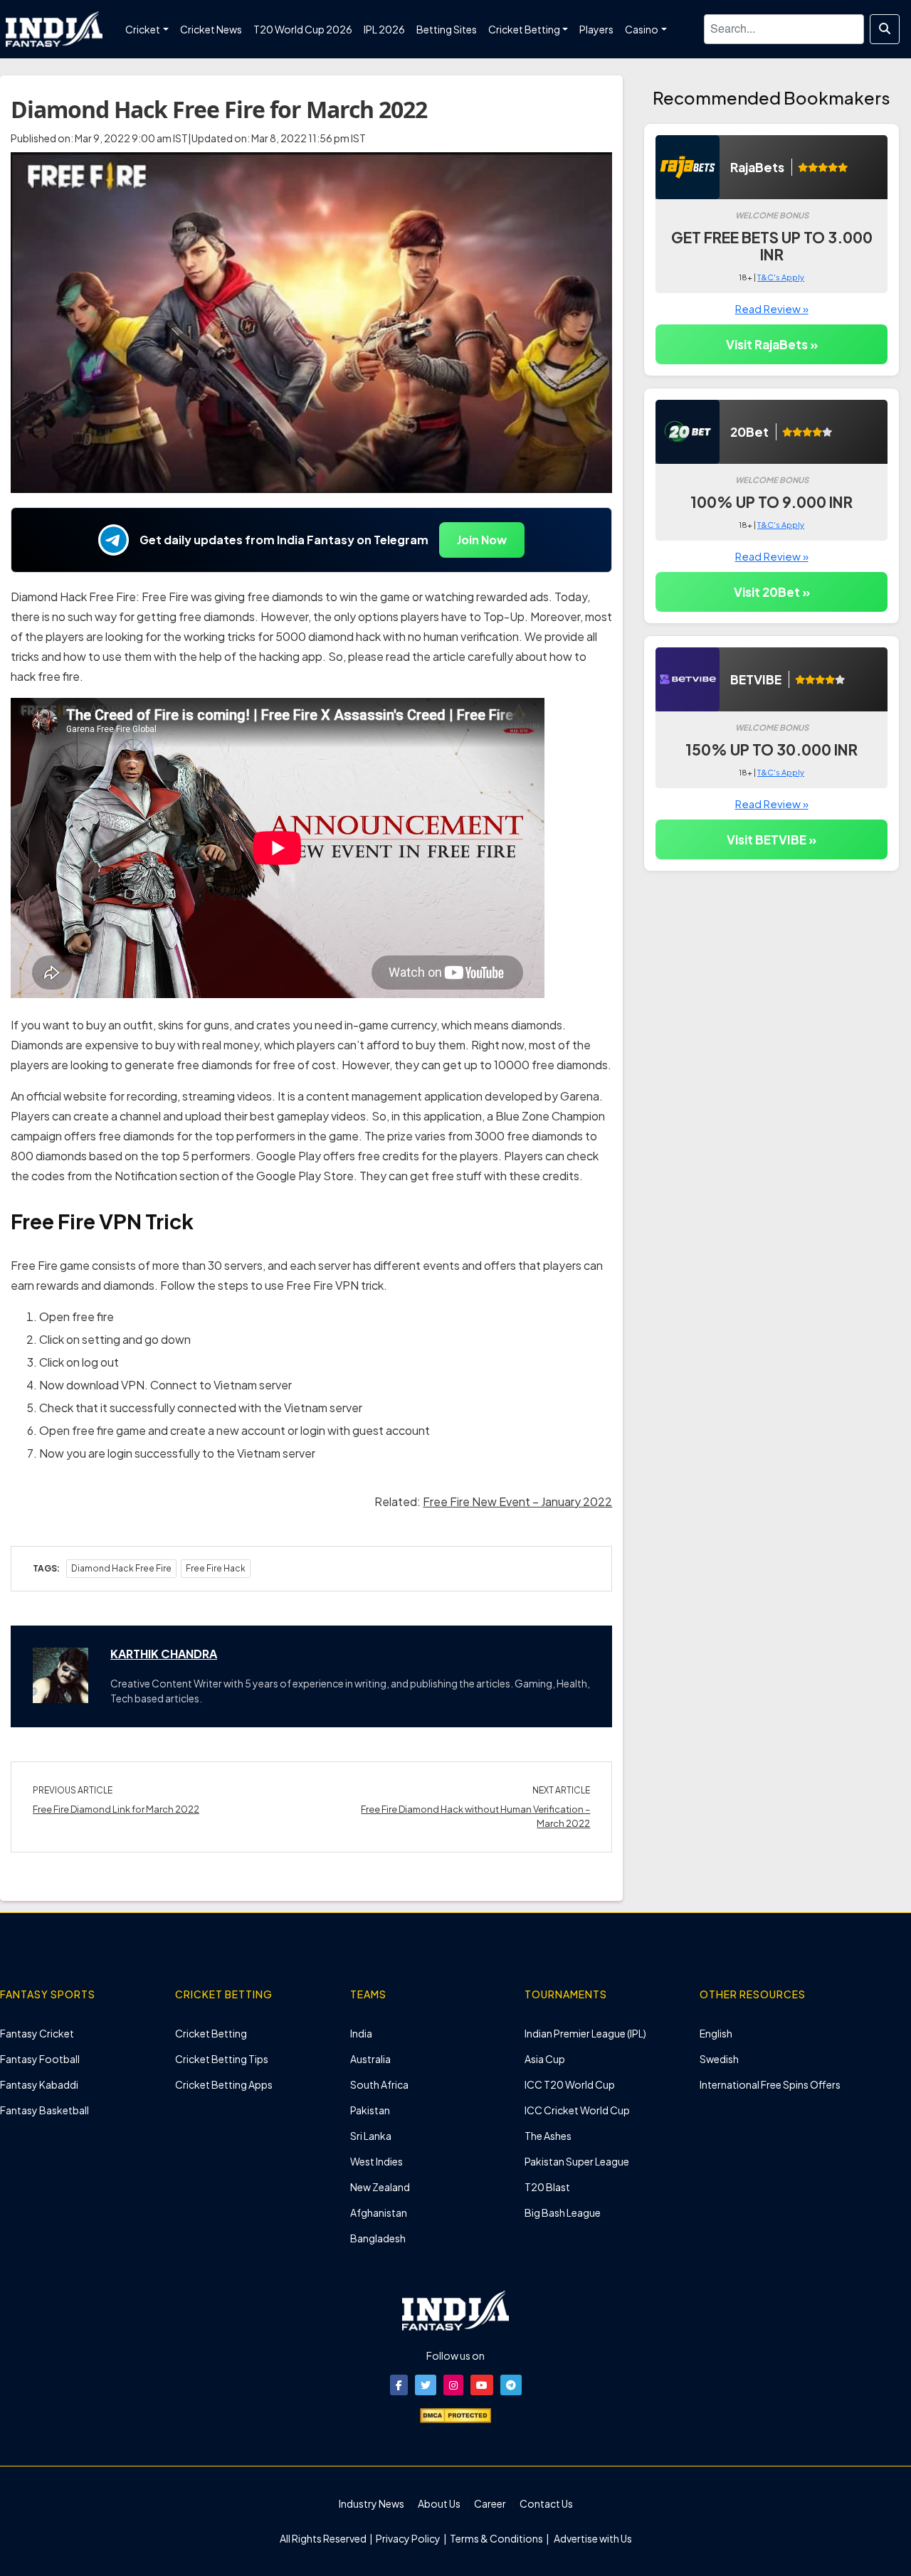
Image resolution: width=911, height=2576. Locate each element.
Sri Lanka (371, 2136)
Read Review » (772, 308)
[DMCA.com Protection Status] (455, 2414)
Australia (370, 2059)
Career (490, 2503)
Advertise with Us (592, 2538)
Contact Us (546, 2503)
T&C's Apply (781, 277)
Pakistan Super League (577, 2161)
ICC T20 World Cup (570, 2084)
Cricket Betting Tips (222, 2059)
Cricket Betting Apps (224, 2084)
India (361, 2033)
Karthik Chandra (164, 1654)
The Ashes (548, 2136)
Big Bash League (563, 2212)
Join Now (482, 540)
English (716, 2033)
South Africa (379, 2084)
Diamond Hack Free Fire (121, 1568)
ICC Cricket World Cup (577, 2110)
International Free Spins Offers (770, 2084)
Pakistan (370, 2110)
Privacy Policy (409, 2538)
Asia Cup (545, 2059)
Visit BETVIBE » (772, 839)
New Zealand (380, 2187)
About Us (439, 2503)
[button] (399, 2385)
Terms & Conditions (496, 2538)
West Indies (376, 2161)
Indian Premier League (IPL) (585, 2033)
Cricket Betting (211, 2033)
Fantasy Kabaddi (39, 2084)
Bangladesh (378, 2238)
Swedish (719, 2059)
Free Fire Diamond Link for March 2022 (116, 1809)
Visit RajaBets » (772, 344)
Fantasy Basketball (44, 2110)
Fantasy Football (40, 2059)
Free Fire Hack (216, 1568)
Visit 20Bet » (772, 592)
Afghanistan (379, 2212)
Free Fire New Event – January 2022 (517, 1501)
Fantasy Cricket (37, 2033)
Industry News (372, 2503)
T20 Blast (547, 2187)
